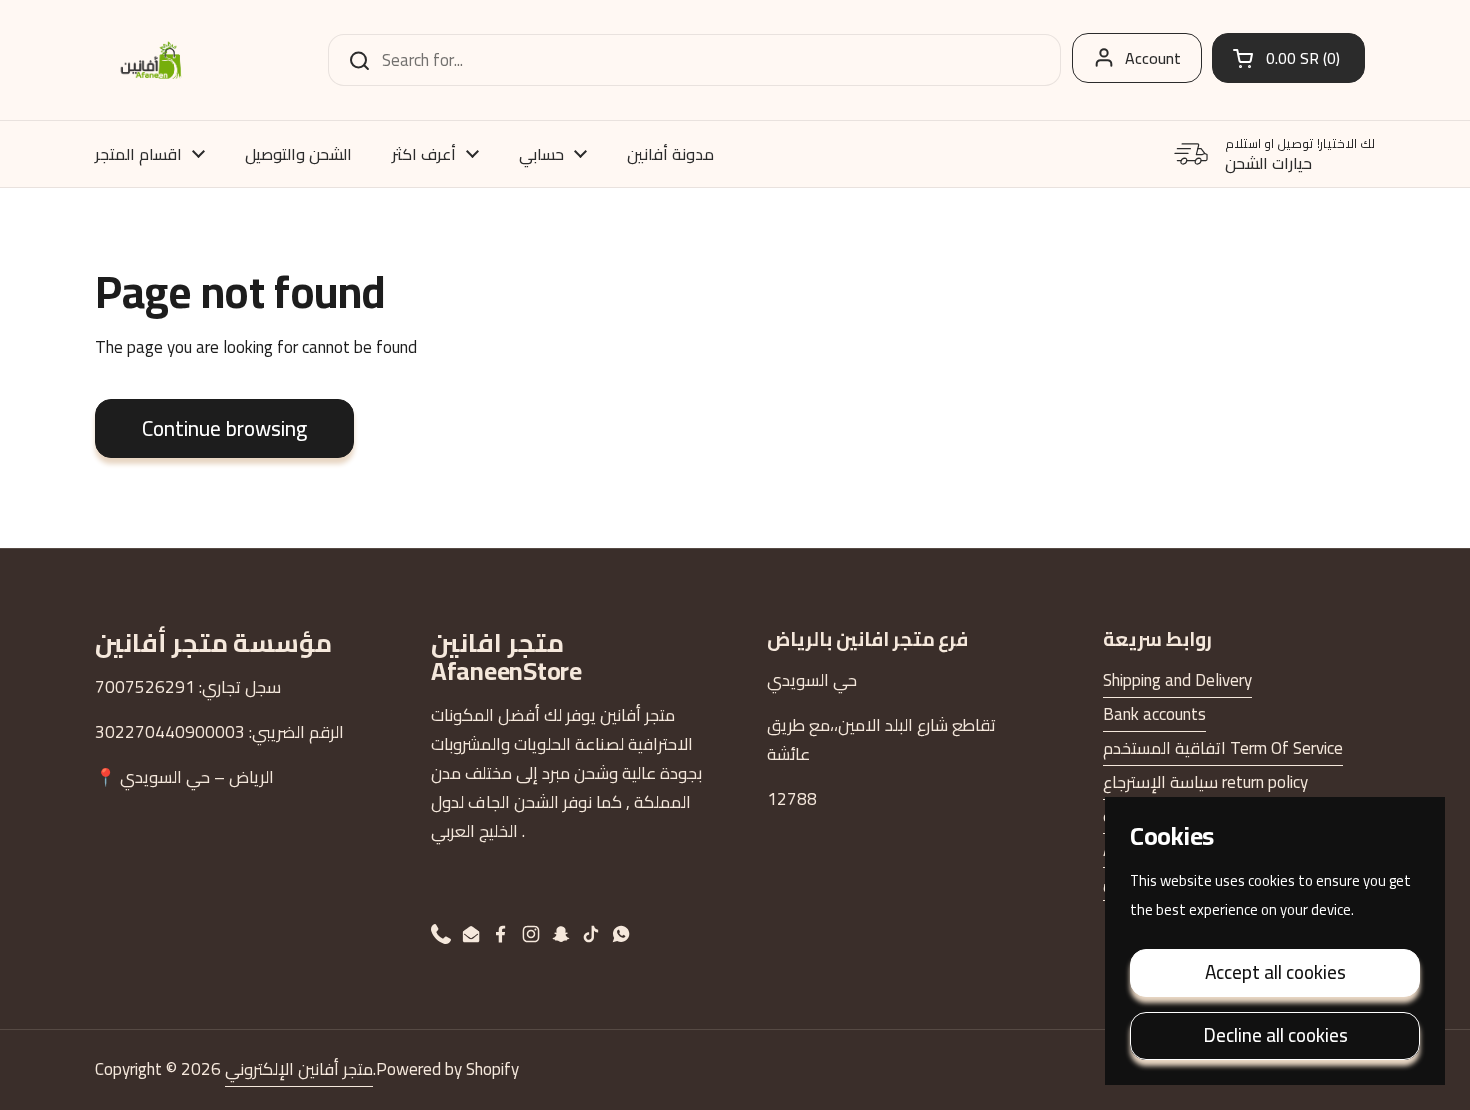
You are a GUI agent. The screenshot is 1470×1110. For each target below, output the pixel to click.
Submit (353, 60)
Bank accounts (1154, 714)
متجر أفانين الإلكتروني (299, 1069)
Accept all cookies (1275, 972)
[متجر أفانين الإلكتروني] (151, 60)
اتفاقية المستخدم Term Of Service (1223, 748)
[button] (1288, 58)
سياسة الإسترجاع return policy (1205, 782)
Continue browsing (224, 428)
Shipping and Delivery (1177, 680)
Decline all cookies (1275, 1035)
